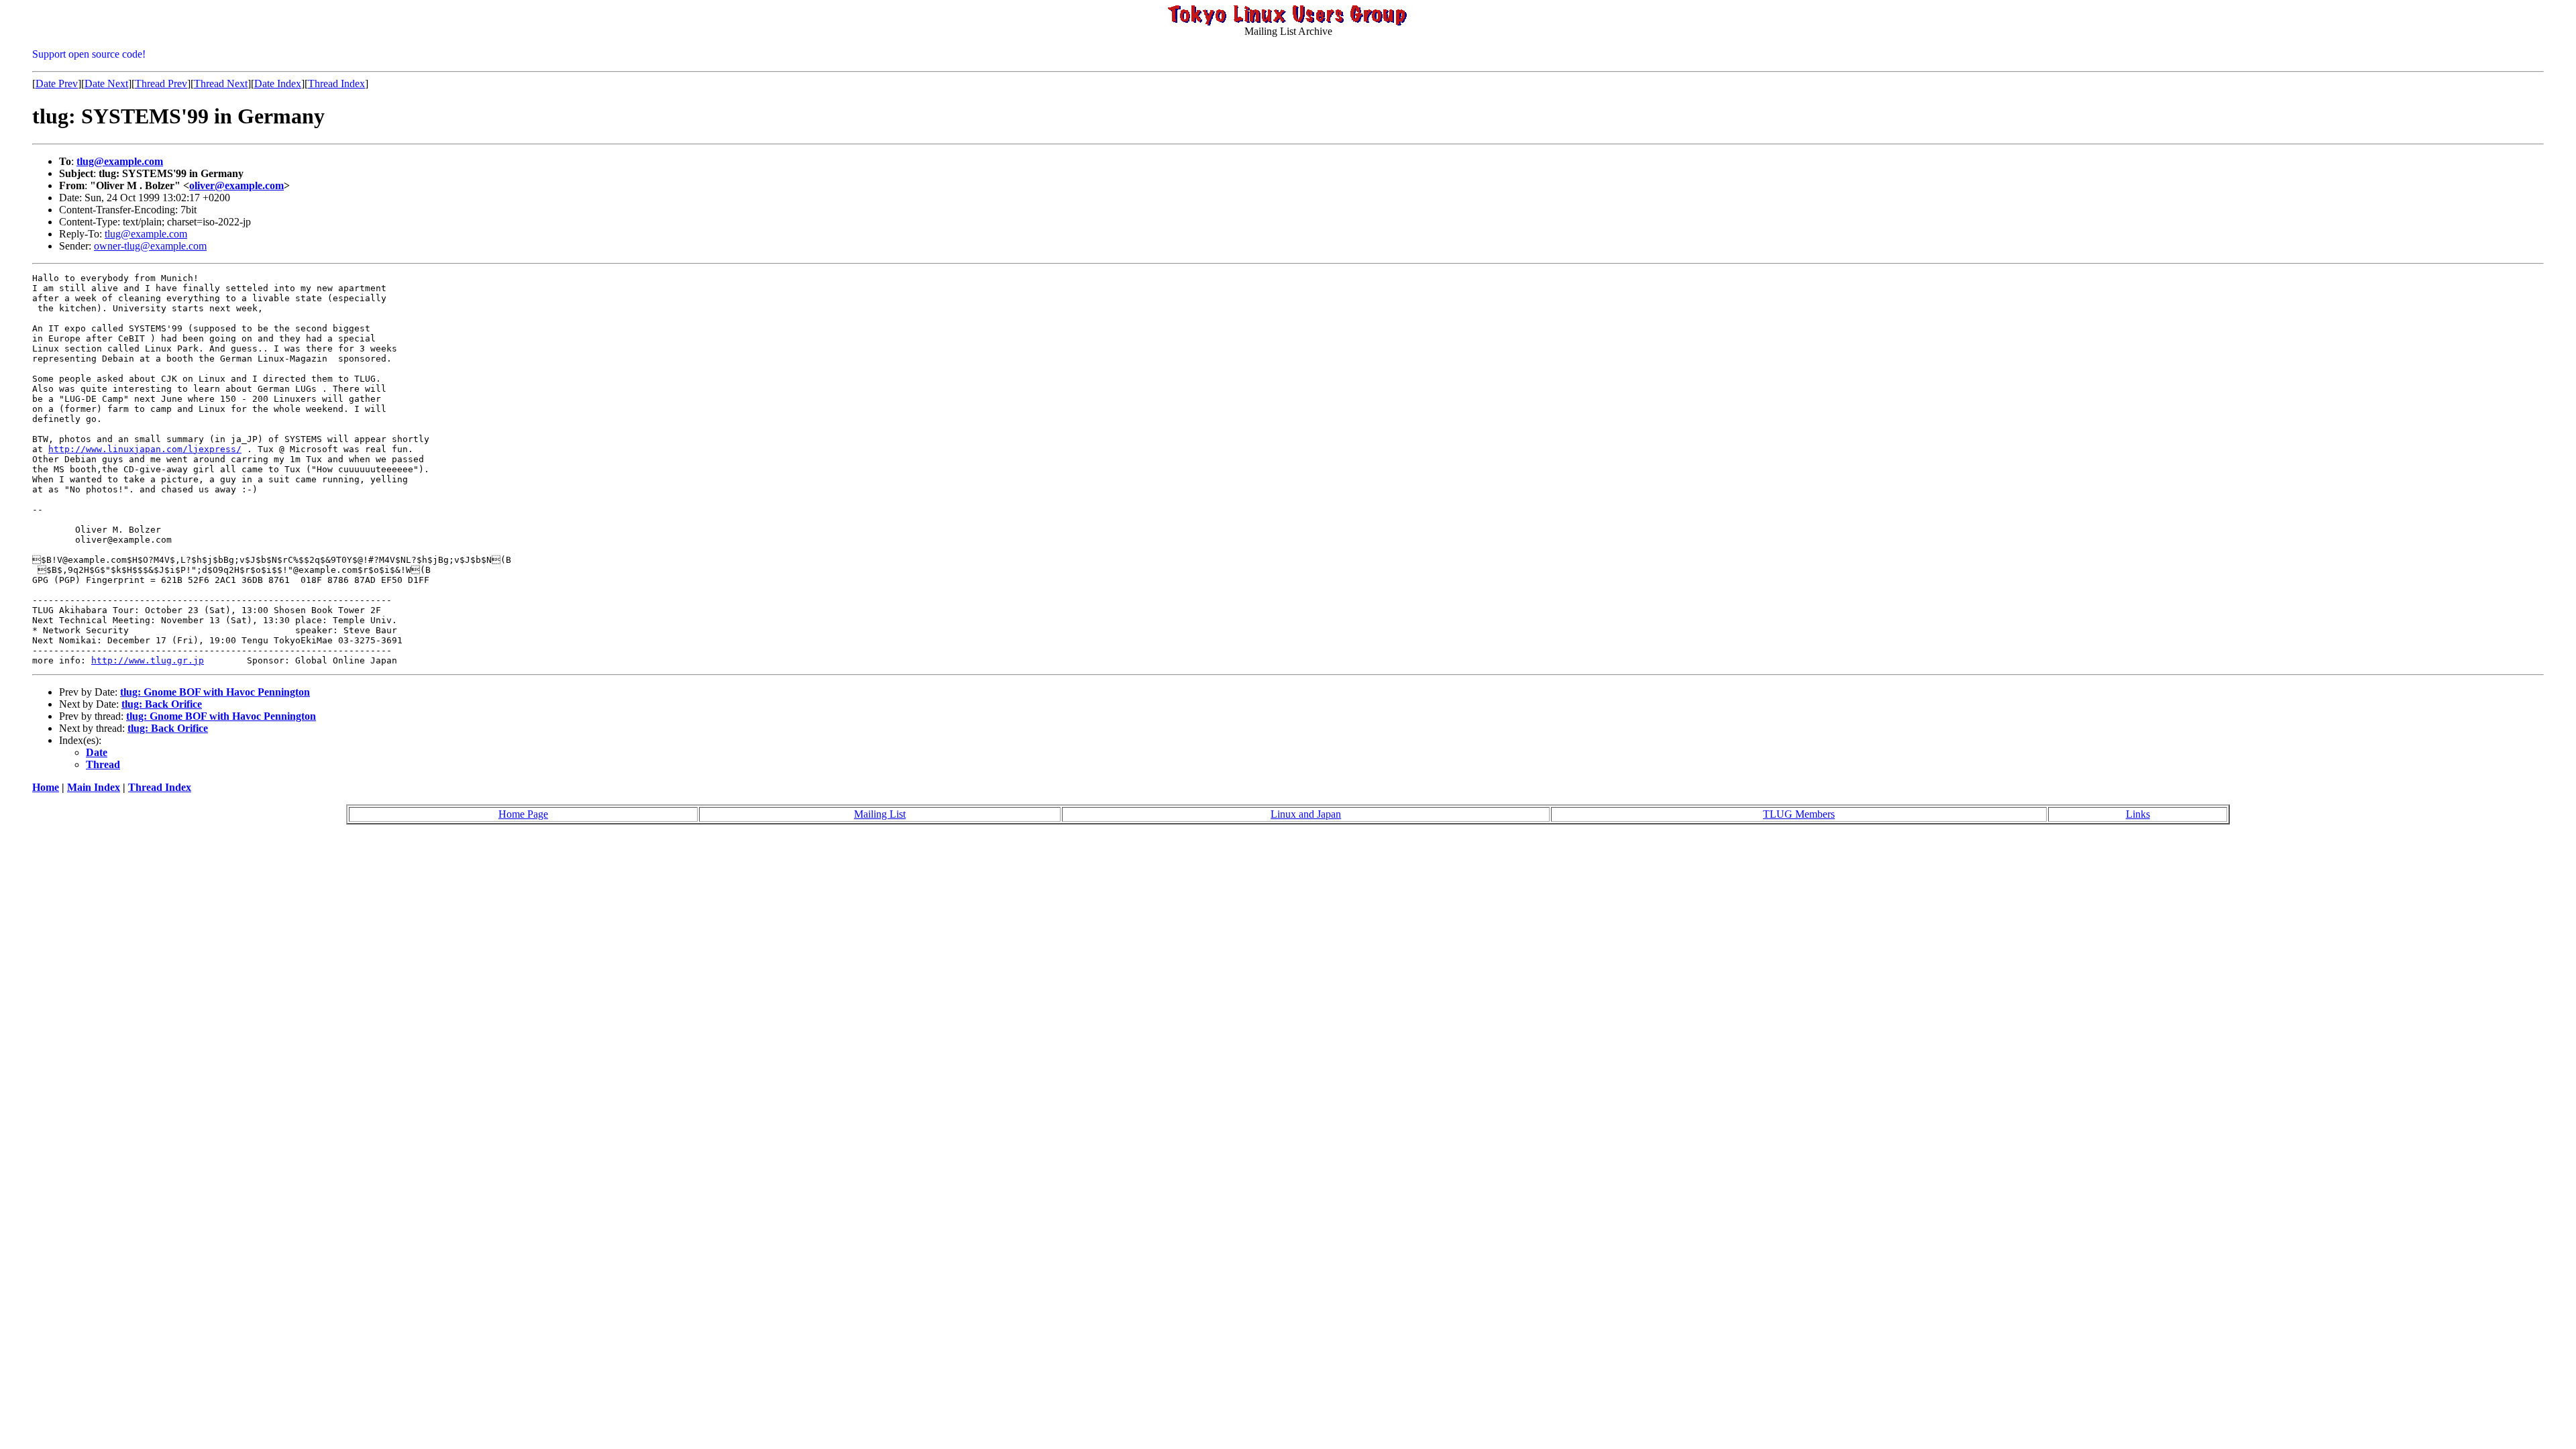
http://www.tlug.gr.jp (148, 660)
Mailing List (880, 814)
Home (46, 787)
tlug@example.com (120, 161)
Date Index (278, 84)
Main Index (94, 787)
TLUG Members (1799, 814)
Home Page (523, 814)
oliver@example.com (236, 185)
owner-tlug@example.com (150, 246)
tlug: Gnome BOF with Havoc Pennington (215, 692)
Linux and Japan (1306, 814)
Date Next (106, 84)
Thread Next (221, 84)
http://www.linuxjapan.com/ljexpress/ (145, 449)
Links (2138, 814)
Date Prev (57, 84)
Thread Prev (161, 84)
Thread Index (336, 84)
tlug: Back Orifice (162, 704)
